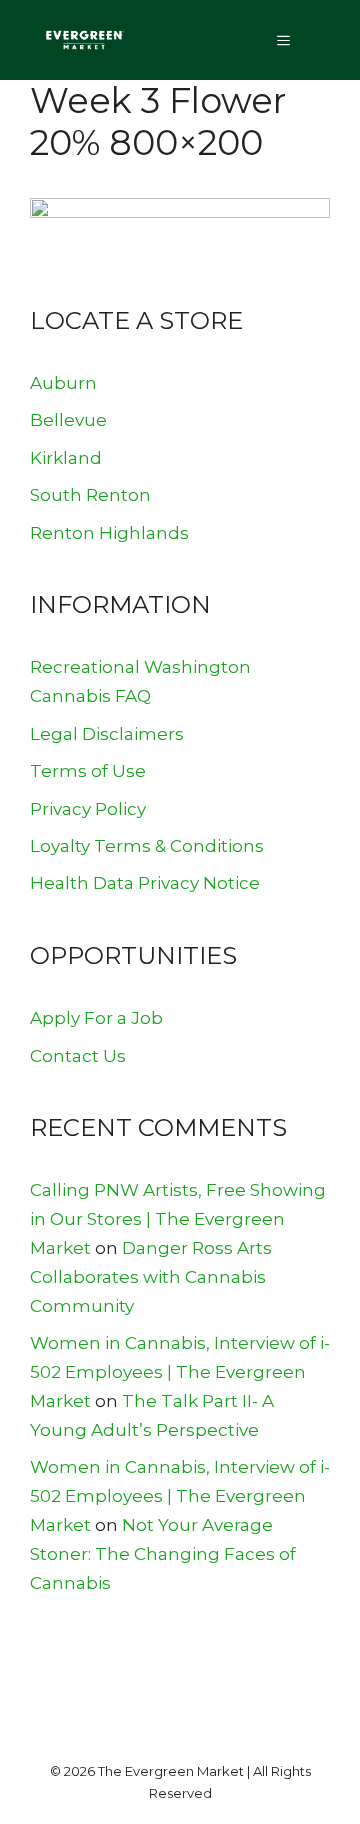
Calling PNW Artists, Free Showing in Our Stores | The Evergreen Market (178, 1219)
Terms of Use (88, 771)
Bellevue (68, 420)
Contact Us (78, 1056)
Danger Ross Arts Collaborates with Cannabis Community (151, 1277)
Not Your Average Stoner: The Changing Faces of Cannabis (163, 1554)
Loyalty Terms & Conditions (147, 846)
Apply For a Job (96, 1018)
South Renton (90, 495)
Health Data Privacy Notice (145, 883)
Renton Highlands (109, 533)
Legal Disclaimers (107, 734)
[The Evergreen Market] (84, 40)
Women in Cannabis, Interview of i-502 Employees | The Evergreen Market (180, 1372)
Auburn (63, 383)
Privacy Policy (88, 809)
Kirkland (66, 458)
